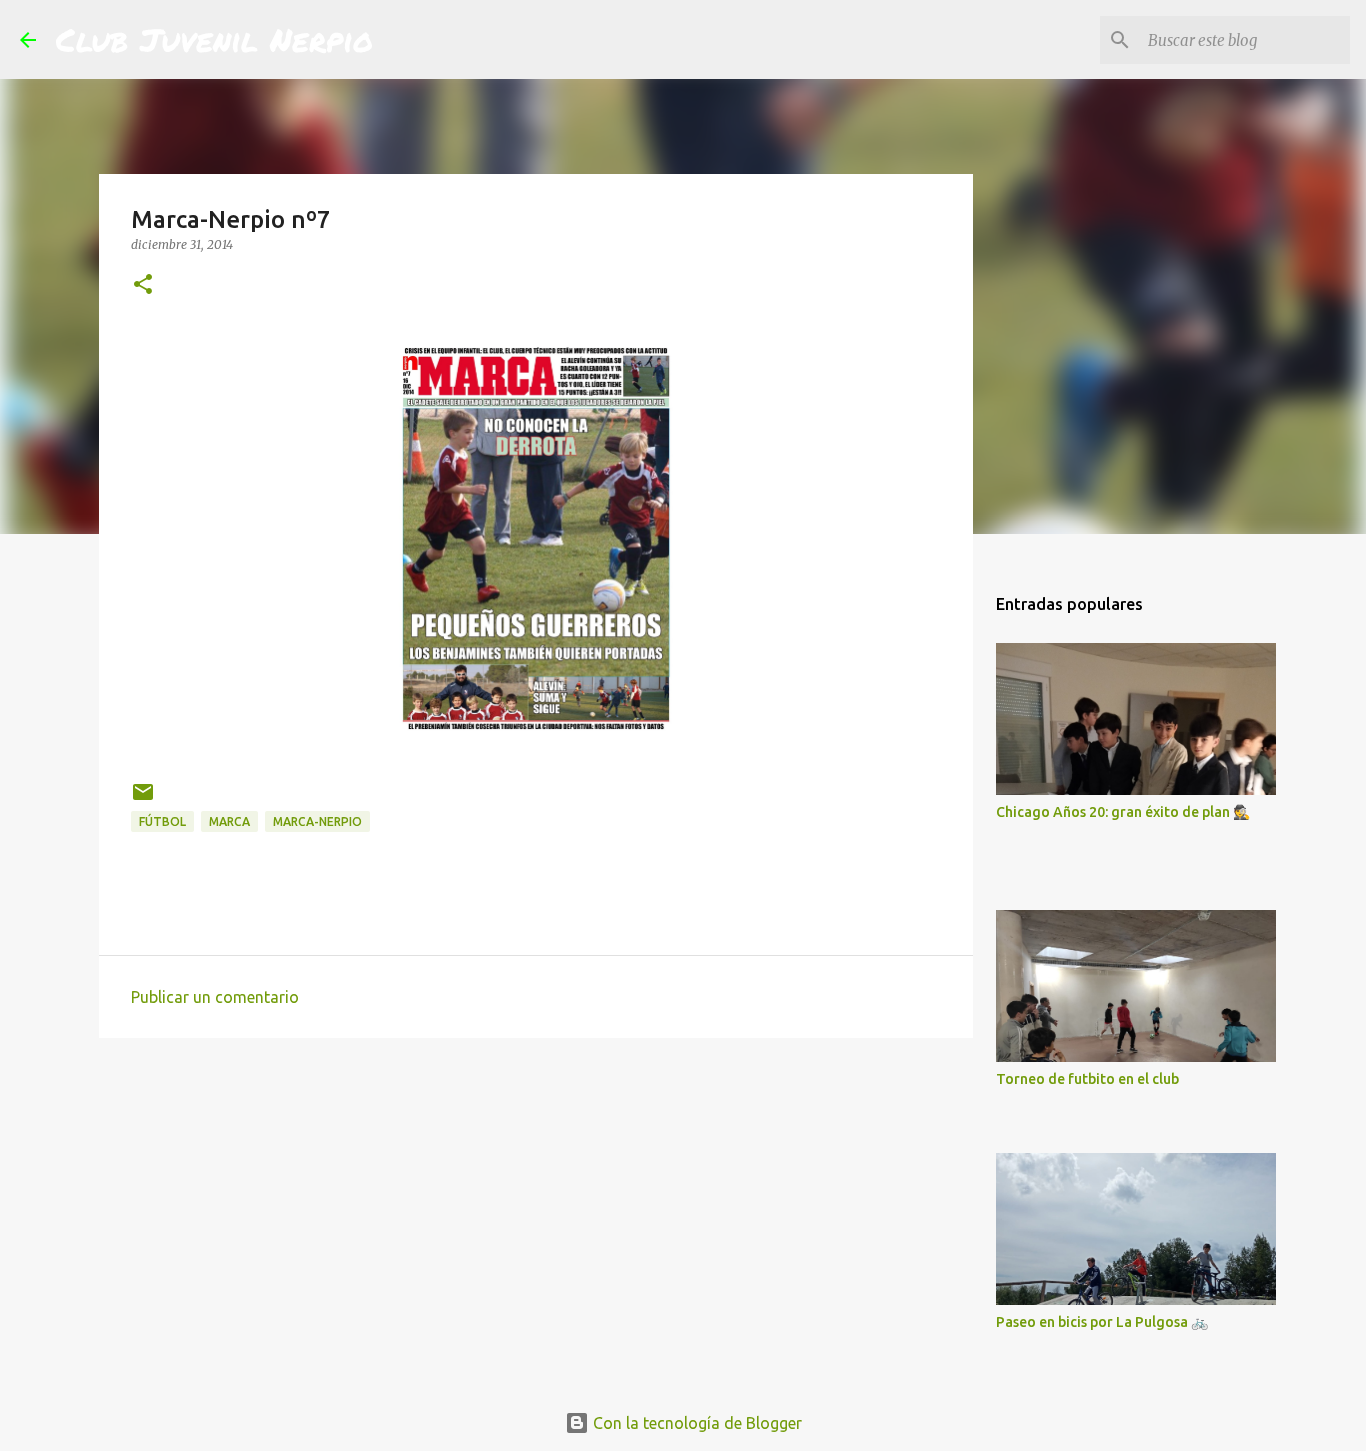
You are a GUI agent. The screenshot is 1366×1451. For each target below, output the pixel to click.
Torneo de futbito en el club (1087, 1079)
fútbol (162, 821)
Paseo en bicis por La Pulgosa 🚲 (1102, 1322)
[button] (143, 285)
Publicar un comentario (215, 997)
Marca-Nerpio (317, 821)
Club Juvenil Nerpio (214, 39)
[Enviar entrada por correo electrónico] (143, 799)
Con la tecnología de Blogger (695, 1423)
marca (229, 821)
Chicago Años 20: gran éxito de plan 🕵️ (1123, 812)
